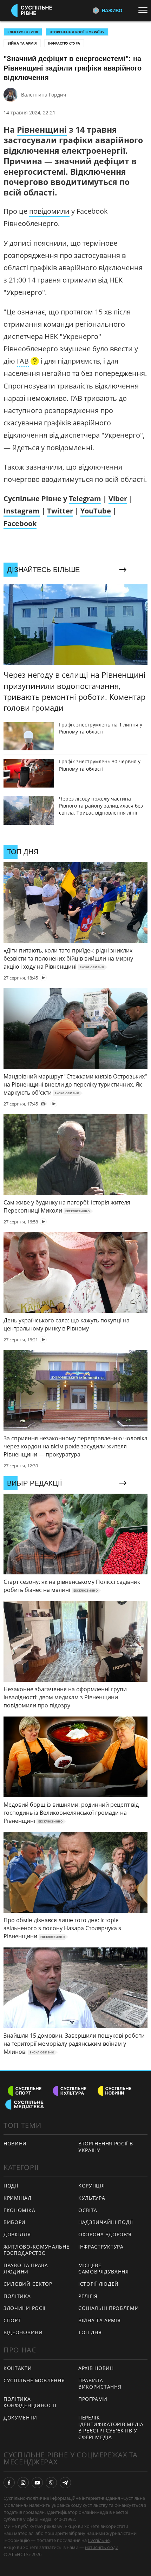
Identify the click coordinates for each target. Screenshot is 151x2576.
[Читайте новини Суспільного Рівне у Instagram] (23, 2483)
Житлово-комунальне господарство (37, 2250)
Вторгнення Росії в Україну (77, 32)
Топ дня (90, 2332)
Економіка (19, 2210)
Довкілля (17, 2234)
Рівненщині (42, 130)
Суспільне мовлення (34, 2380)
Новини (15, 2143)
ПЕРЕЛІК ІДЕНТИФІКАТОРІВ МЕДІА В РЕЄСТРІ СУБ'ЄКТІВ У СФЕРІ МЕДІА (111, 2427)
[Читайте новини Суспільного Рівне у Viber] (51, 2483)
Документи (20, 2418)
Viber (118, 499)
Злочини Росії (25, 2308)
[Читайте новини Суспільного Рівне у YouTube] (37, 2483)
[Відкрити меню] (145, 10)
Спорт (12, 2320)
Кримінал (18, 2198)
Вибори (15, 2222)
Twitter (60, 511)
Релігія (88, 2296)
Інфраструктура (64, 43)
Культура (92, 2198)
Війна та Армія (22, 43)
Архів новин (96, 2368)
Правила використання (100, 2384)
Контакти (18, 2368)
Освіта (88, 2210)
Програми (93, 2399)
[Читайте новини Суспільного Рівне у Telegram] (65, 2483)
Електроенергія (23, 32)
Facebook (20, 523)
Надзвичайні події (106, 2222)
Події (11, 2186)
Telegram (85, 499)
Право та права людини (26, 2269)
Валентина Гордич (44, 95)
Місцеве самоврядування (104, 2269)
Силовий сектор (28, 2284)
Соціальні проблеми (109, 2308)
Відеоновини (23, 2332)
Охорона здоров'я (105, 2234)
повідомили (49, 211)
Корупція (92, 2186)
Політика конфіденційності (30, 2402)
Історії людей (99, 2284)
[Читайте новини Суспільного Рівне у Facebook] (9, 2483)
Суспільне (99, 2540)
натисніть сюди (102, 2547)
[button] (28, 362)
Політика (17, 2296)
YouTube (96, 511)
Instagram (22, 511)
